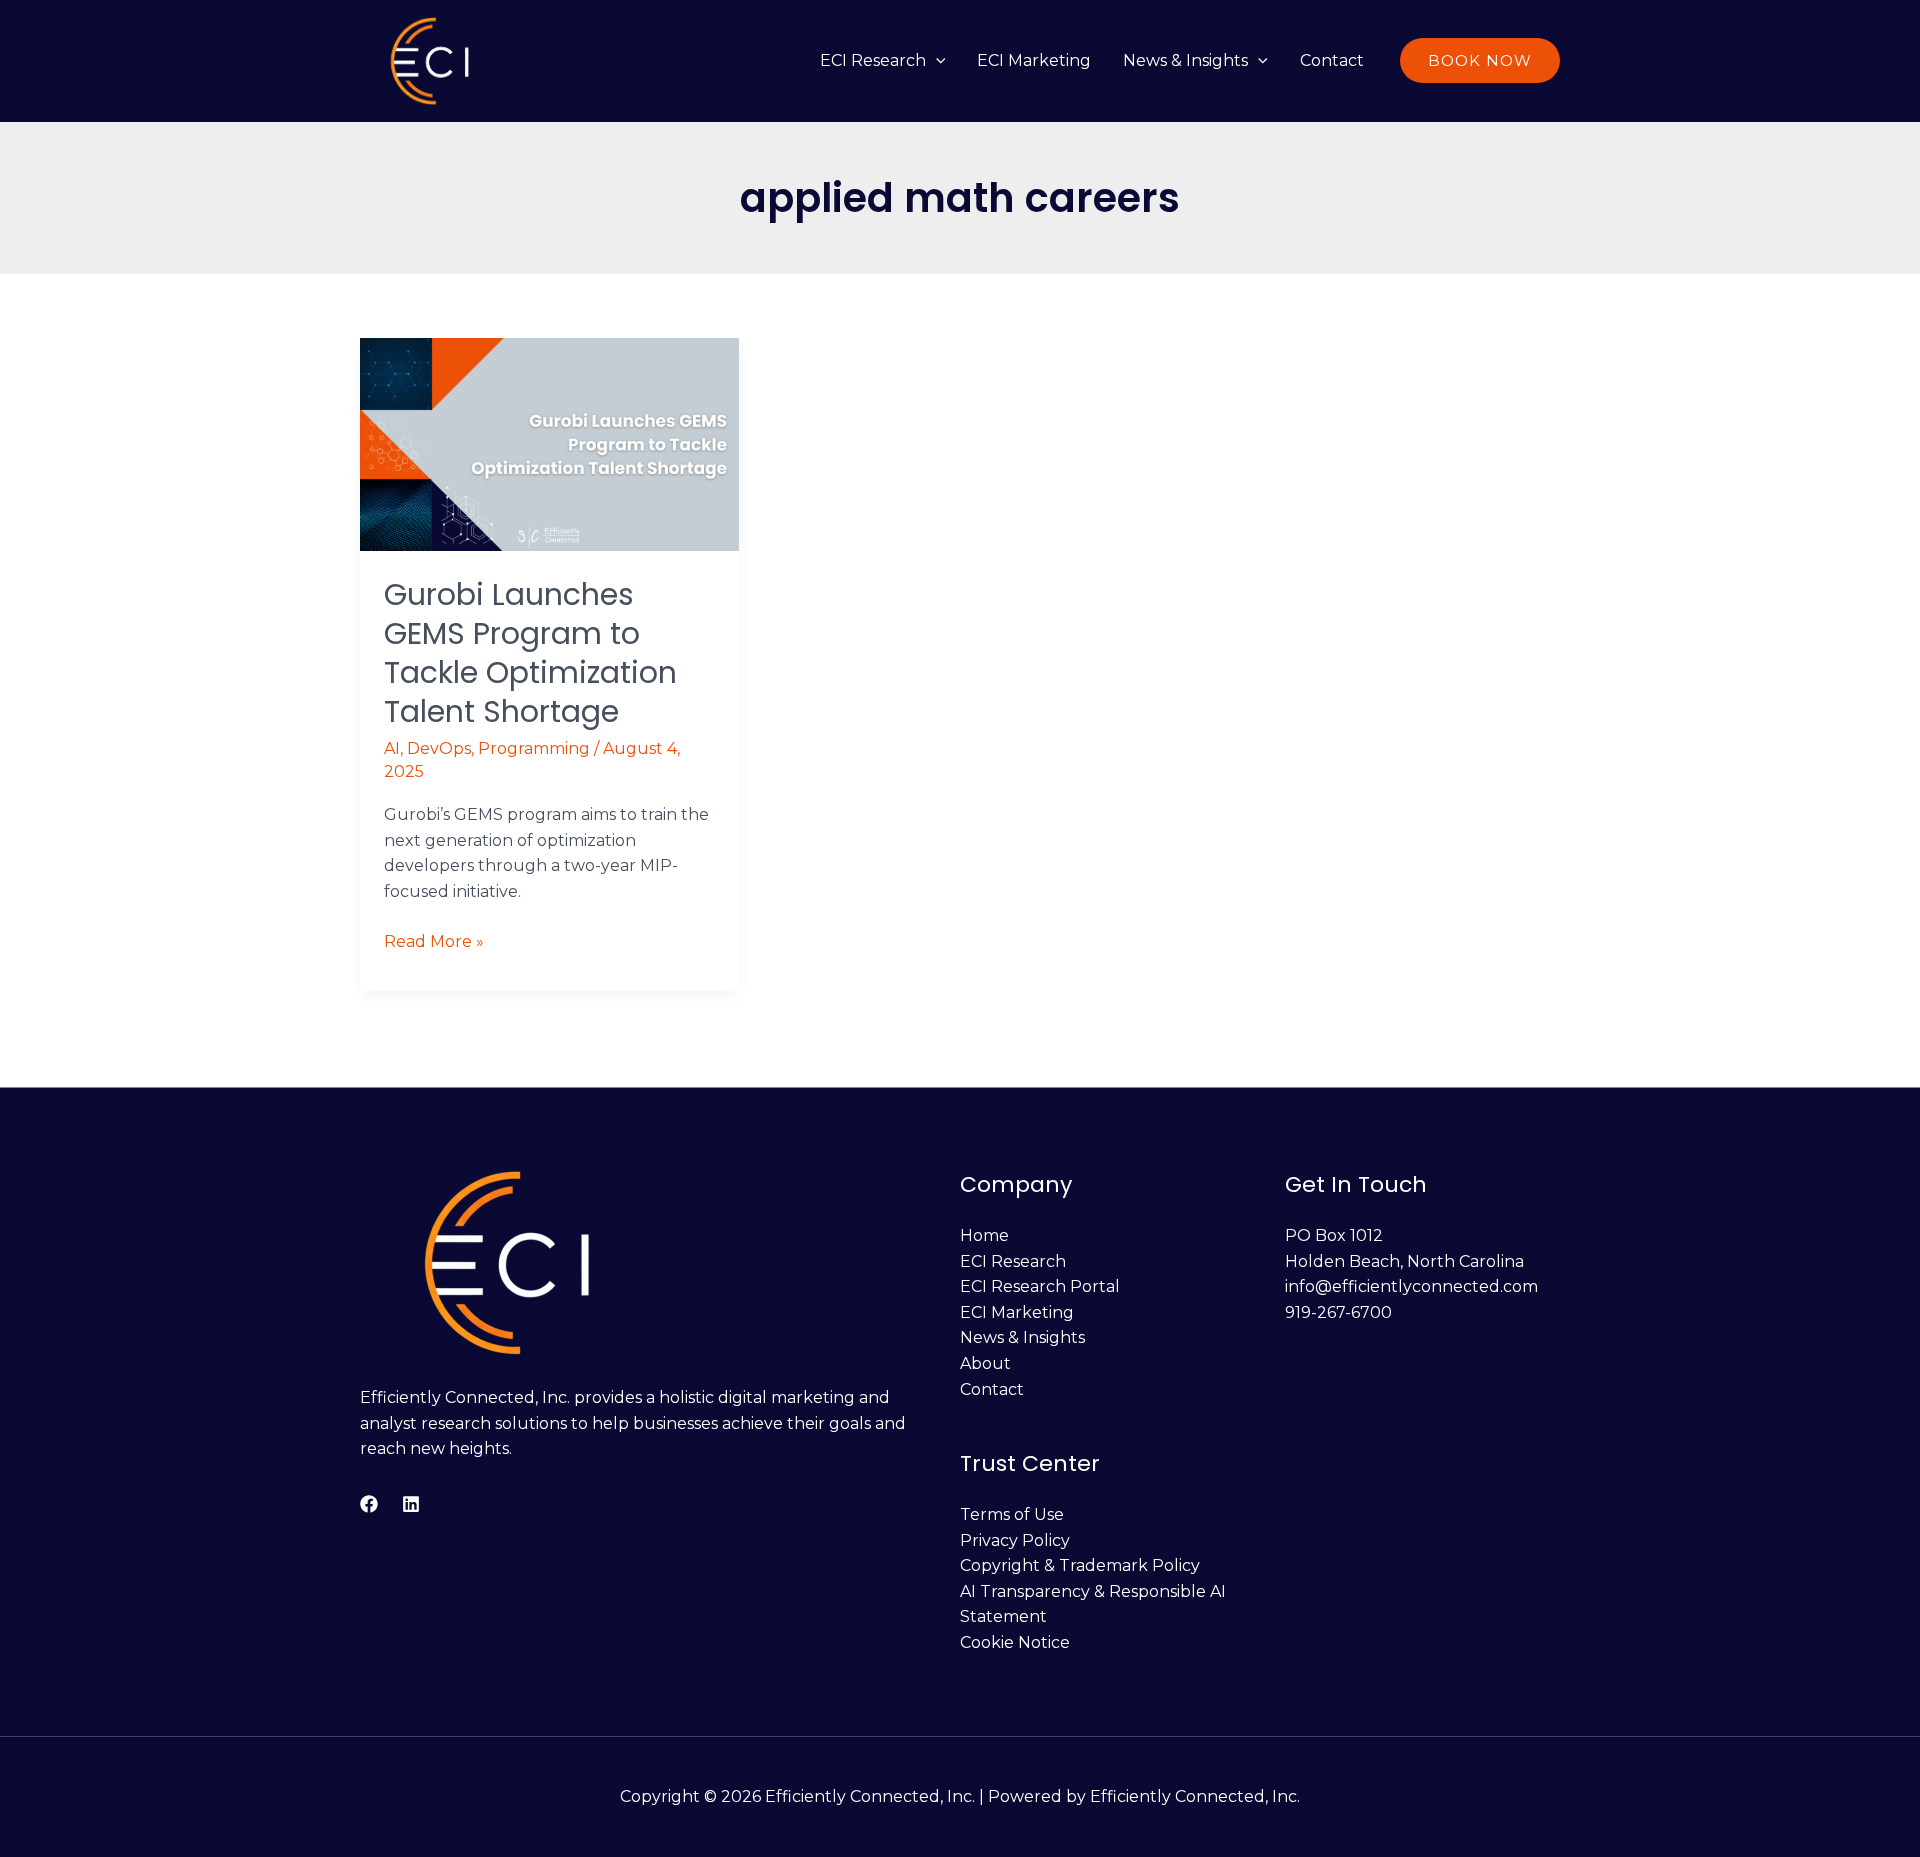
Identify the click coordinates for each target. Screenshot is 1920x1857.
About (985, 1363)
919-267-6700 (1338, 1312)
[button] (936, 60)
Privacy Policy (1015, 1540)
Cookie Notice (1015, 1642)
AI (392, 748)
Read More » (434, 940)
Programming (534, 748)
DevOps (439, 748)
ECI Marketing (1034, 60)
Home (984, 1235)
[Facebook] (369, 1504)
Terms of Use (1012, 1514)
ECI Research (873, 60)
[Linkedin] (411, 1504)
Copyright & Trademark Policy (1080, 1565)
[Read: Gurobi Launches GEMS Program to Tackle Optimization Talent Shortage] (549, 442)
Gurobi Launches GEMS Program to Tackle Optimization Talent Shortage (530, 653)
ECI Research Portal (1040, 1286)
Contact (1332, 60)
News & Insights (1185, 60)
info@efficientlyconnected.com (1411, 1286)
